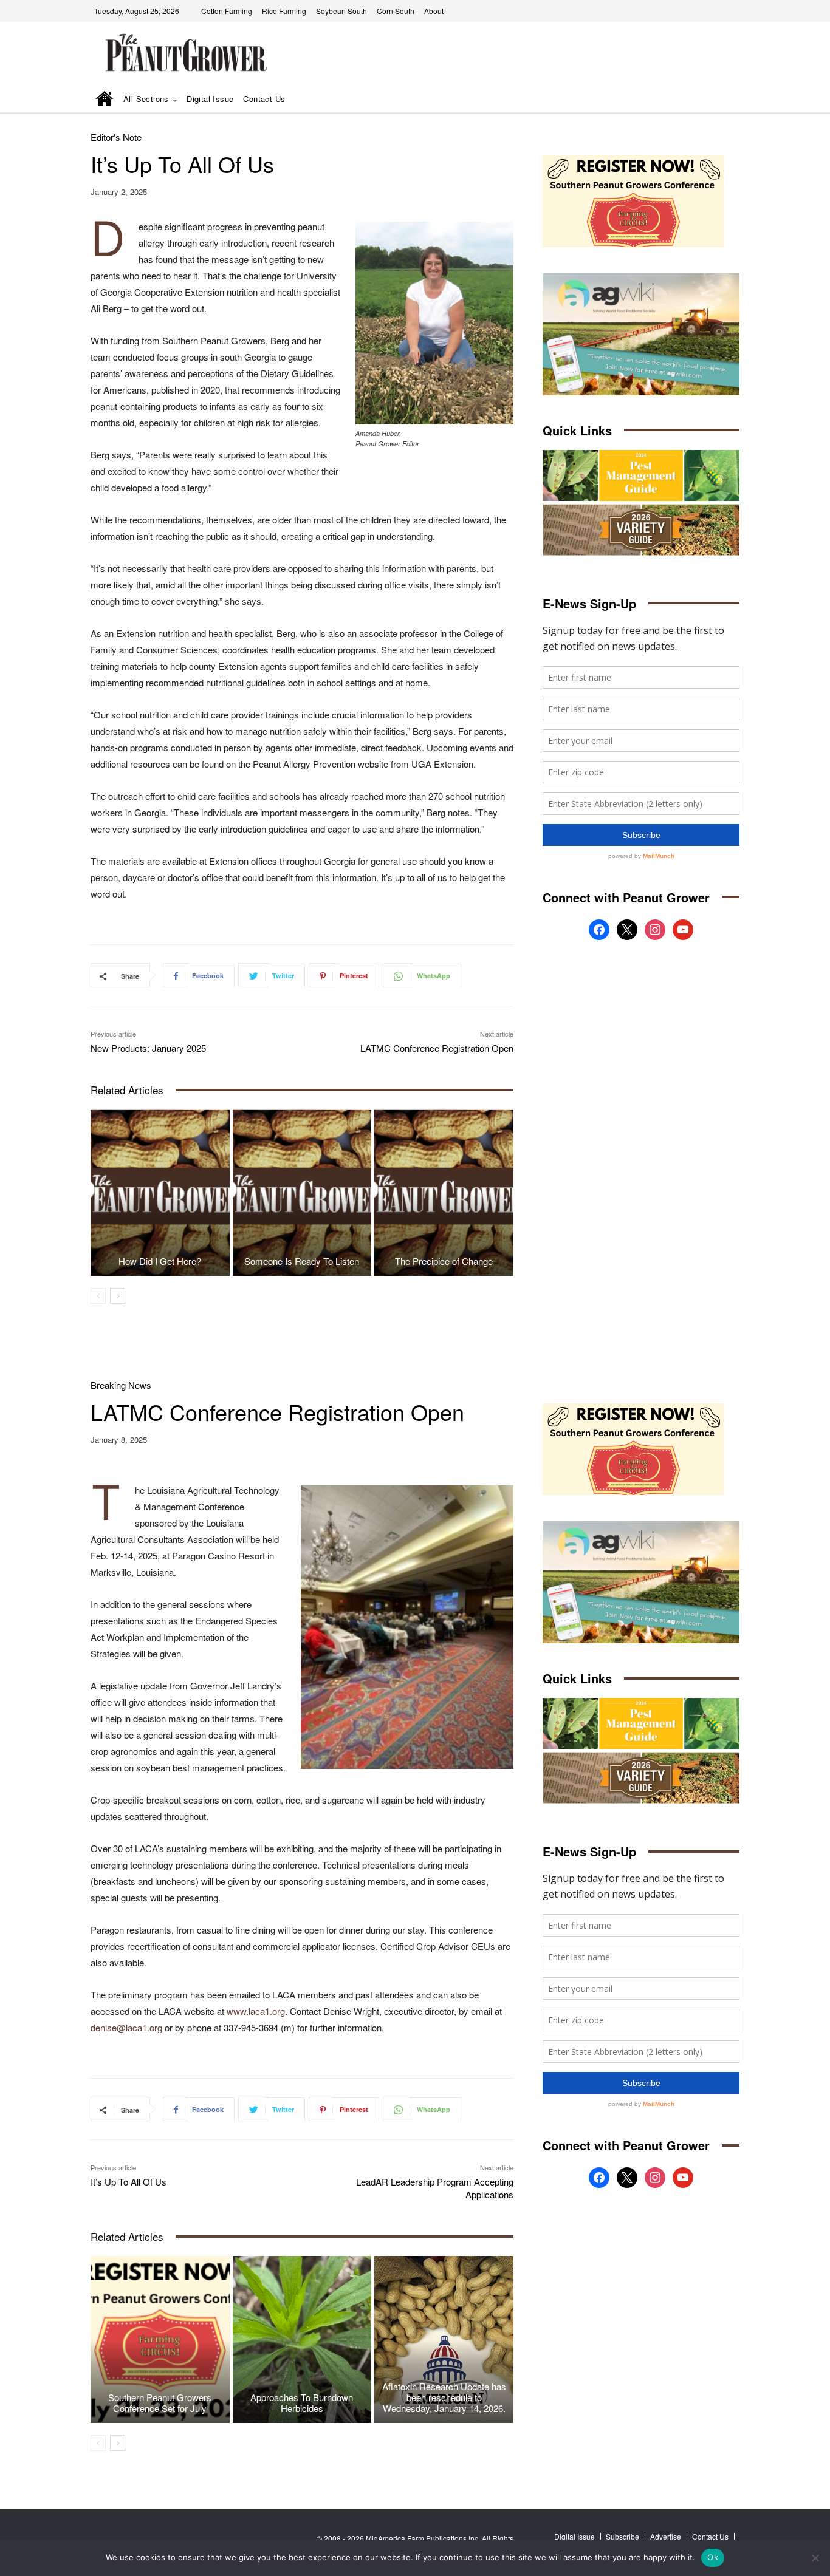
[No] (815, 2558)
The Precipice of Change (444, 1261)
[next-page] (118, 1296)
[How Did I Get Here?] (160, 1193)
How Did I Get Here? (160, 1261)
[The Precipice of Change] (444, 1193)
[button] (713, 100)
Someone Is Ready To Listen (302, 1261)
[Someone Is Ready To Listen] (302, 1193)
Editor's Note (116, 137)
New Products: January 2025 (148, 1048)
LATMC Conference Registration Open (437, 1048)
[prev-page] (98, 1296)
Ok (713, 2557)
